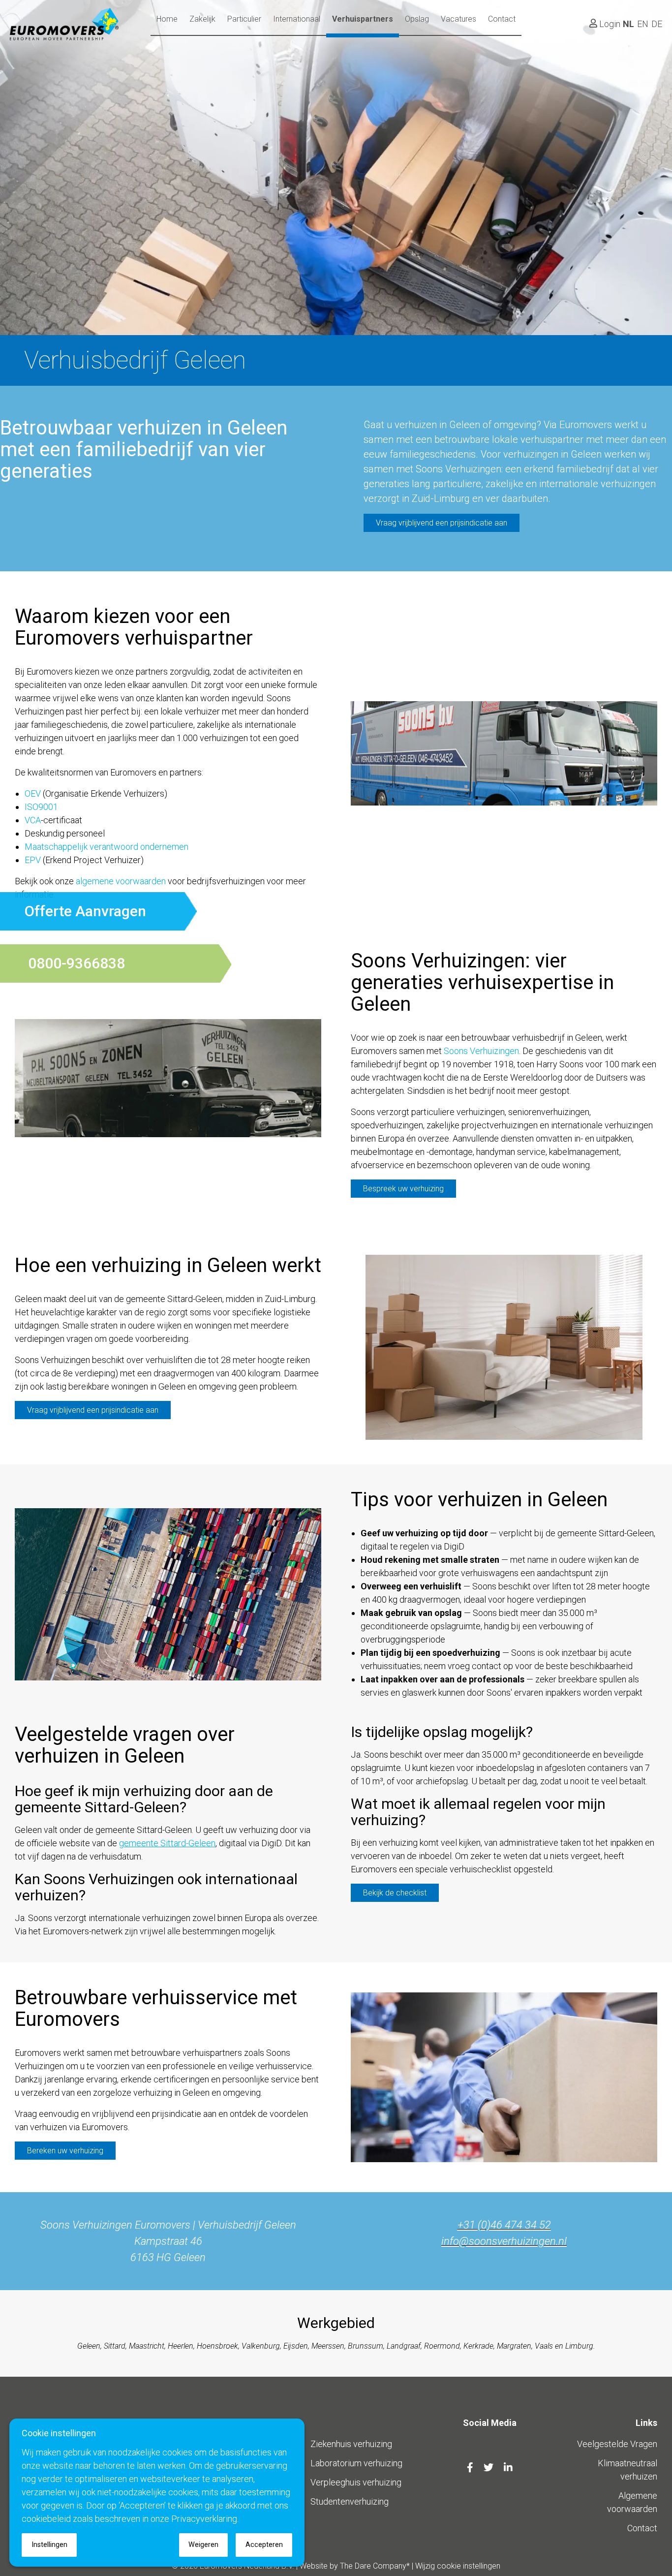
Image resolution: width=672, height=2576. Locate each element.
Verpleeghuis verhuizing (356, 2482)
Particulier (244, 19)
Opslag (417, 19)
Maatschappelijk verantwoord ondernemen (107, 847)
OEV (33, 793)
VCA (33, 820)
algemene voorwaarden (121, 881)
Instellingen (49, 2545)
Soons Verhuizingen (481, 1051)
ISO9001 (41, 807)
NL (628, 24)
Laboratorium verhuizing (356, 2463)
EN (643, 24)
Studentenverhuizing (350, 2501)
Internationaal (297, 19)
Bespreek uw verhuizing (403, 1189)
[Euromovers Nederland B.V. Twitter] (490, 2468)
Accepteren (264, 2545)
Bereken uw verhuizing (65, 2151)
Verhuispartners (363, 19)
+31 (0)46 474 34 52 (504, 2225)
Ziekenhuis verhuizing (351, 2444)
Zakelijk (202, 19)
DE (657, 24)
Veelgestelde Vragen (617, 2444)
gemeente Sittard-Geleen (167, 1843)
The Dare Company (373, 2566)
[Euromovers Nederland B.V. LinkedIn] (508, 2468)
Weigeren (203, 2545)
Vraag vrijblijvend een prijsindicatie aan (442, 523)
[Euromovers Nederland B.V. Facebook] (471, 2468)
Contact (502, 19)
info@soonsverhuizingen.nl (504, 2241)
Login (609, 24)
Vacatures (458, 19)
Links (646, 2423)
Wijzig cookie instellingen (458, 2566)
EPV (33, 860)
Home (167, 19)
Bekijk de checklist (395, 1893)
